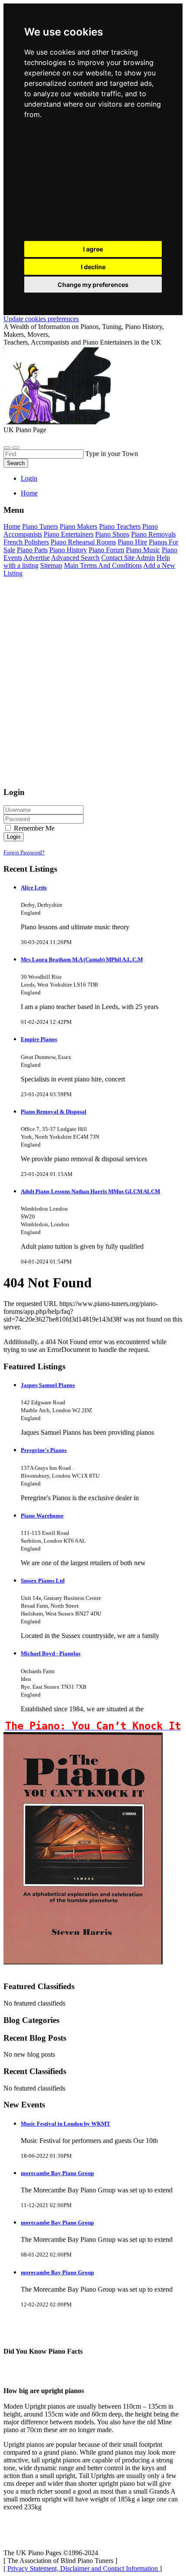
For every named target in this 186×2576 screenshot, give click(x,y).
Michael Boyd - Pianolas (51, 1653)
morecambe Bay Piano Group (57, 2173)
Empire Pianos (39, 1039)
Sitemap (51, 565)
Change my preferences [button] (93, 285)
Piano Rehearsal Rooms (83, 542)
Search (16, 463)
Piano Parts (32, 550)
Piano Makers (79, 526)
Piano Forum (106, 550)
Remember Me (33, 828)
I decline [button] (93, 267)
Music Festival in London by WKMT (66, 2124)
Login (29, 478)
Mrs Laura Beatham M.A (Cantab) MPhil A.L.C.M (82, 959)
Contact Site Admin (128, 558)
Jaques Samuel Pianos (48, 1385)
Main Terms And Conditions (103, 565)
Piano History (68, 550)
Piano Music (143, 550)
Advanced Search (75, 558)
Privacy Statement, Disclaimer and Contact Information (83, 2568)
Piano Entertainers (69, 534)
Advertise (37, 558)
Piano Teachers (120, 526)
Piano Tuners (40, 526)
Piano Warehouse (42, 1516)
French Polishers (26, 542)
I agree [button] (93, 249)
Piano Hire (132, 542)
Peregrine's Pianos (44, 1450)
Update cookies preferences (41, 319)
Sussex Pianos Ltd (43, 1581)
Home (29, 493)
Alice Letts (34, 887)
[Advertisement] (93, 182)
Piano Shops (112, 534)
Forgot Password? (24, 852)
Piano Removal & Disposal (54, 1112)
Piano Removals (153, 534)
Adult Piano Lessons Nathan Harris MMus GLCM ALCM (90, 1191)
